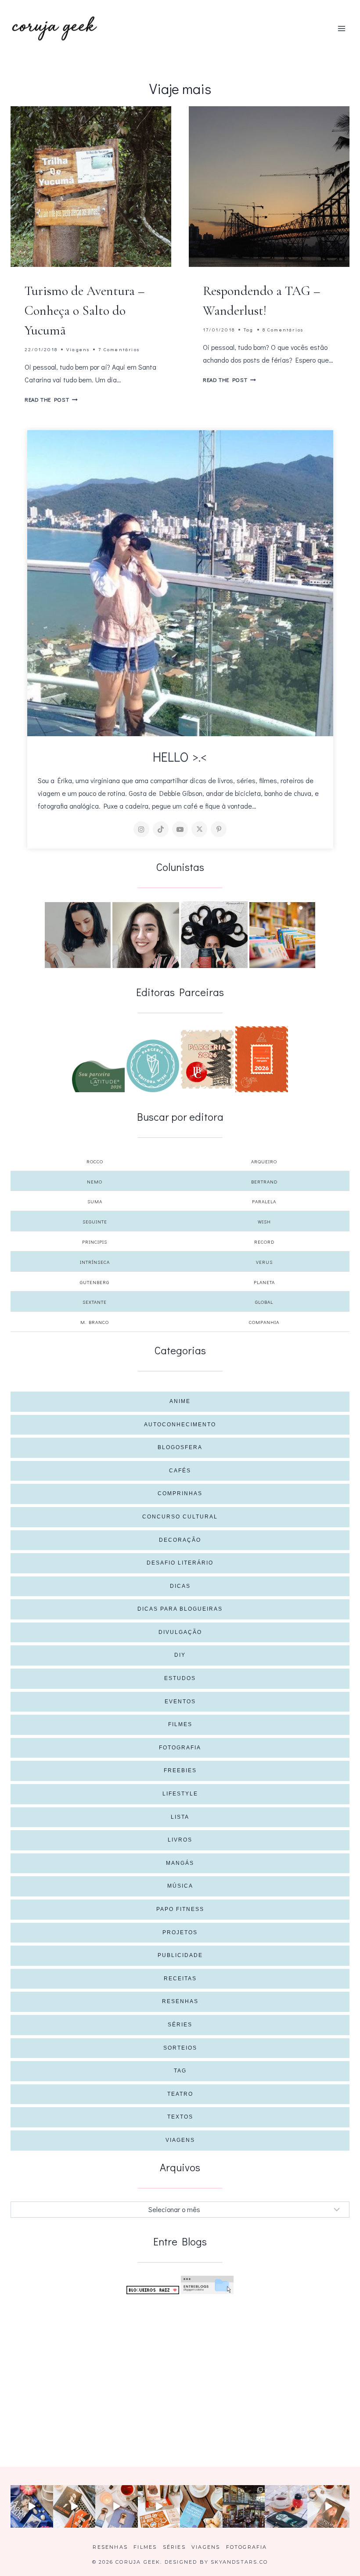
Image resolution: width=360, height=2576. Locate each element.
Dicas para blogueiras (180, 1609)
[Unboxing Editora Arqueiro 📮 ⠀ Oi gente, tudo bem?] (117, 2506)
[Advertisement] (180, 2367)
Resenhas (180, 2001)
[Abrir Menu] (341, 28)
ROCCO (95, 1161)
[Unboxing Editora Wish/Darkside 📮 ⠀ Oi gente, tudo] (32, 2506)
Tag (249, 329)
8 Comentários (283, 329)
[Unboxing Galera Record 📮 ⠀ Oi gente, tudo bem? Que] (159, 2506)
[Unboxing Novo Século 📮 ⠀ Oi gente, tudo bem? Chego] (329, 2506)
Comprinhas (180, 1493)
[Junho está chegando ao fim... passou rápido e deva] (201, 2506)
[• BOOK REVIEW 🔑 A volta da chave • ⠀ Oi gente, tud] (286, 2506)
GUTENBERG (95, 1282)
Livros (180, 1840)
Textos (180, 2117)
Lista (180, 1817)
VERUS (264, 1262)
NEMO (95, 1182)
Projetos (180, 1932)
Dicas (180, 1586)
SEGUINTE (95, 1221)
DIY (180, 1655)
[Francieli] (214, 935)
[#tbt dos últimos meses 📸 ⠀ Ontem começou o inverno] (244, 2506)
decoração (180, 1540)
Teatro (180, 2094)
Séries (180, 2025)
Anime (180, 1401)
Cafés (180, 1471)
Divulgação (180, 1632)
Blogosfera (180, 1447)
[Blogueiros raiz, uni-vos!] (153, 2290)
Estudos (180, 1678)
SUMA (95, 1201)
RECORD (264, 1242)
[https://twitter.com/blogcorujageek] (199, 829)
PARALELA (264, 1201)
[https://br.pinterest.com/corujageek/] (219, 829)
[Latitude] (98, 1076)
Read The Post (51, 399)
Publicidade (180, 1955)
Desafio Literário (180, 1563)
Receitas (180, 1979)
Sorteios (180, 2048)
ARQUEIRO (264, 1161)
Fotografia (180, 1748)
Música (180, 1886)
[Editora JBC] (207, 1059)
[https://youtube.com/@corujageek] (180, 829)
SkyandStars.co (239, 2562)
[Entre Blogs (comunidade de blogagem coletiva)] (207, 2285)
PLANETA (264, 1282)
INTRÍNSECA (95, 1262)
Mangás (180, 1863)
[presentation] (91, 187)
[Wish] (153, 1066)
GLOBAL (264, 1302)
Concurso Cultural (180, 1517)
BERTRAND (264, 1182)
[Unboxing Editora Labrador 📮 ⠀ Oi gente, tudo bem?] (74, 2506)
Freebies (180, 1770)
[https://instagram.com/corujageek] (141, 829)
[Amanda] (146, 935)
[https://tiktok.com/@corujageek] (161, 829)
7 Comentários (119, 349)
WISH (264, 1221)
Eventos (180, 1702)
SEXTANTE (95, 1302)
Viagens (78, 349)
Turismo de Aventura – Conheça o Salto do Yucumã (85, 311)
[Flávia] (78, 935)
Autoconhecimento (180, 1425)
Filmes (180, 1724)
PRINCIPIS (95, 1242)
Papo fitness (180, 1909)
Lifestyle (180, 1794)
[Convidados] (282, 935)
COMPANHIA (264, 1322)
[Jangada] (262, 1059)
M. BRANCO (95, 1322)
